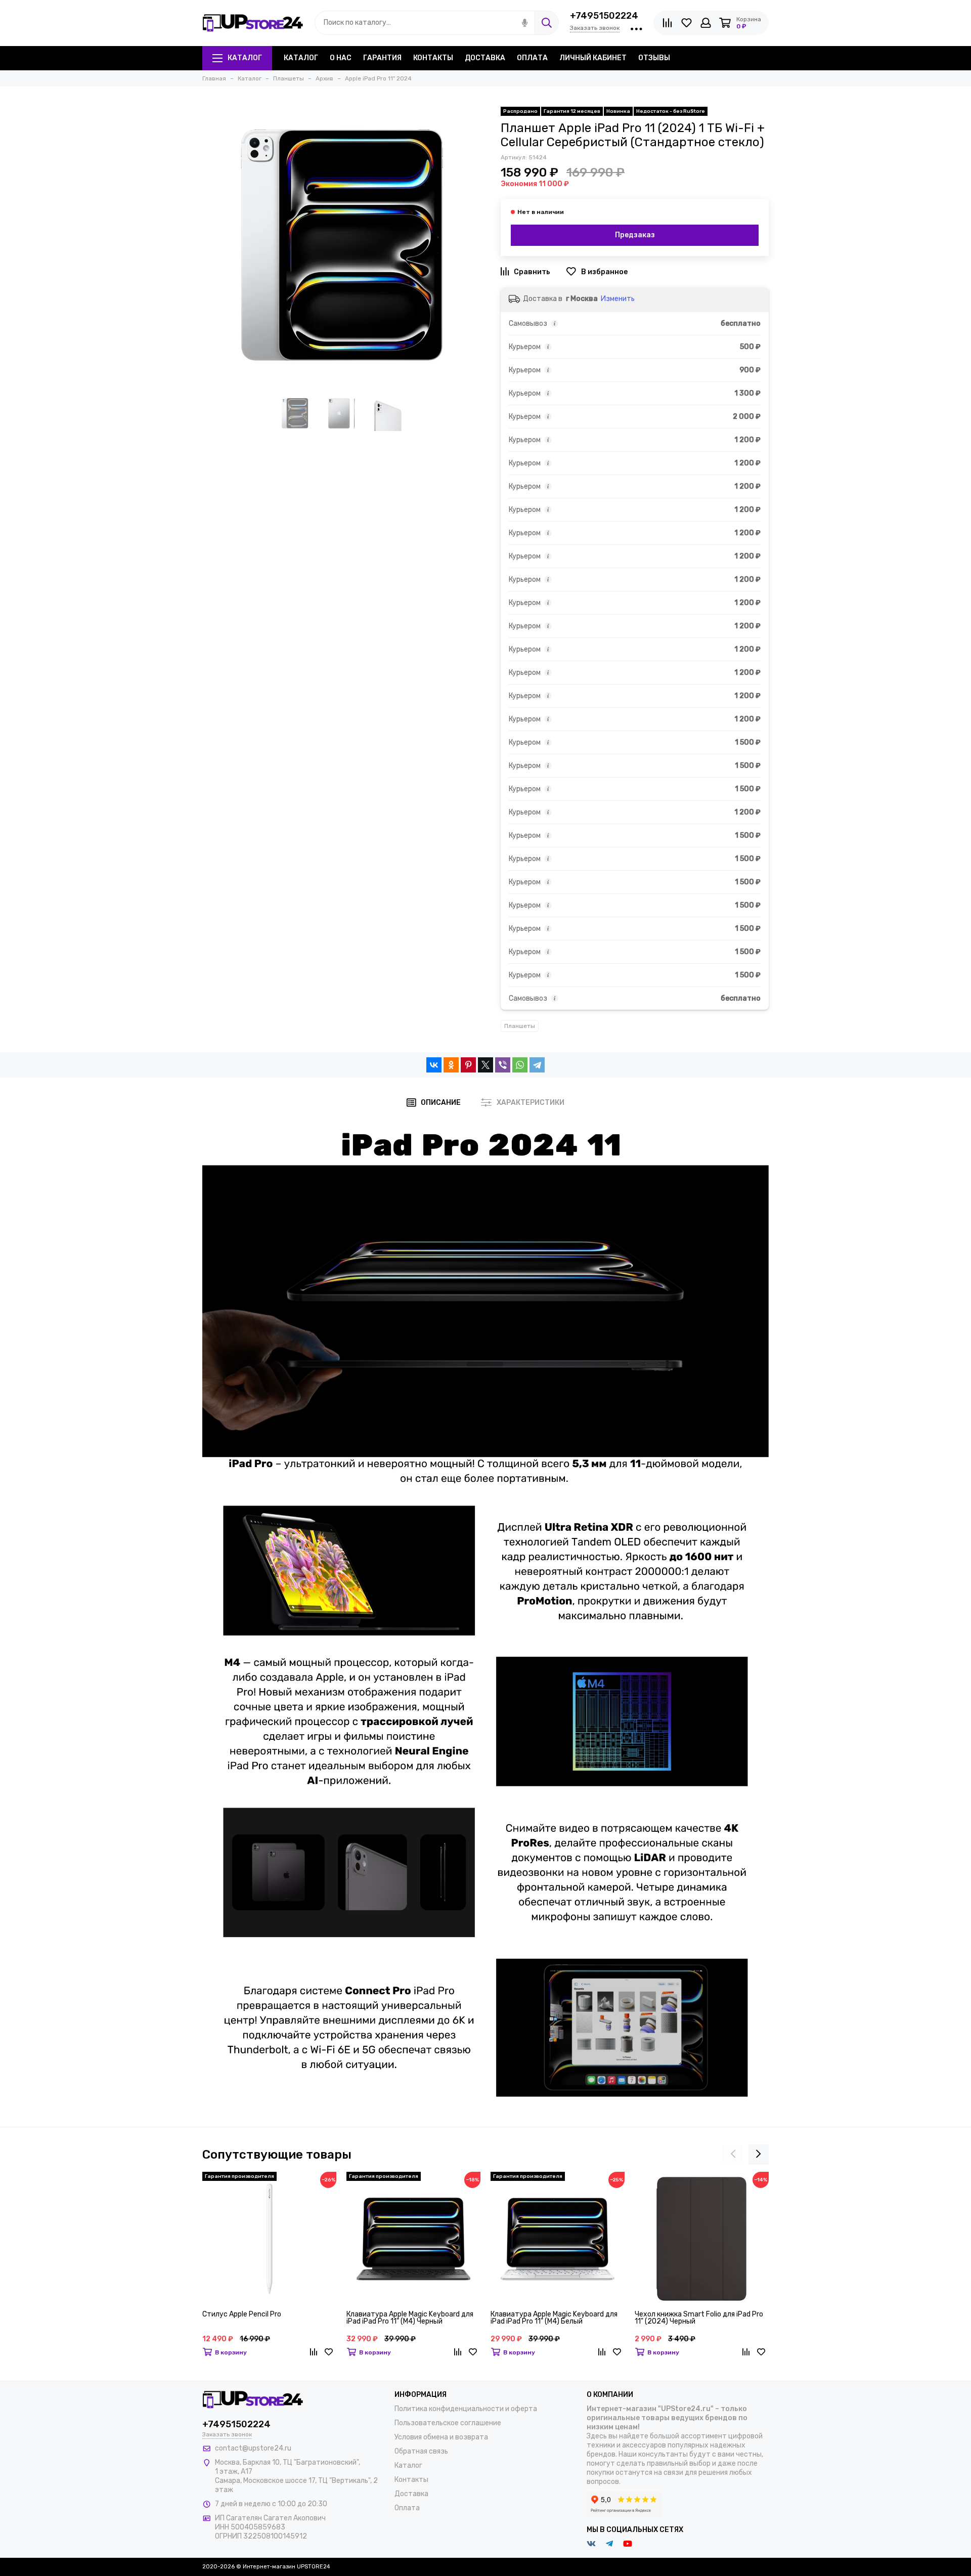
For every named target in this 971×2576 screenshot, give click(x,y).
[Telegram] (537, 1065)
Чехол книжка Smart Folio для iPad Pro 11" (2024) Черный (699, 2318)
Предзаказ (635, 235)
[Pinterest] (468, 1065)
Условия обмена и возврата (441, 2437)
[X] (485, 1065)
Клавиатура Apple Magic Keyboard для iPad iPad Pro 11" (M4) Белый (554, 2318)
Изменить (618, 299)
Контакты (433, 58)
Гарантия (382, 58)
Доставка (485, 58)
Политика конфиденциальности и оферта (466, 2409)
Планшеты (520, 1026)
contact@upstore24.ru (253, 2448)
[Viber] (503, 1065)
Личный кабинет (593, 58)
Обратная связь (421, 2451)
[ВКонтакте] (434, 1065)
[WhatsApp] (520, 1065)
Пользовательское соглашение (448, 2423)
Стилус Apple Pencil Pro (242, 2315)
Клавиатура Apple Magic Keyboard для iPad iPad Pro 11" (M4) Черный (410, 2318)
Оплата (532, 58)
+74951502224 (604, 16)
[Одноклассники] (451, 1065)
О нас (341, 58)
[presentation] (733, 2155)
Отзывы (654, 58)
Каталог (245, 58)
